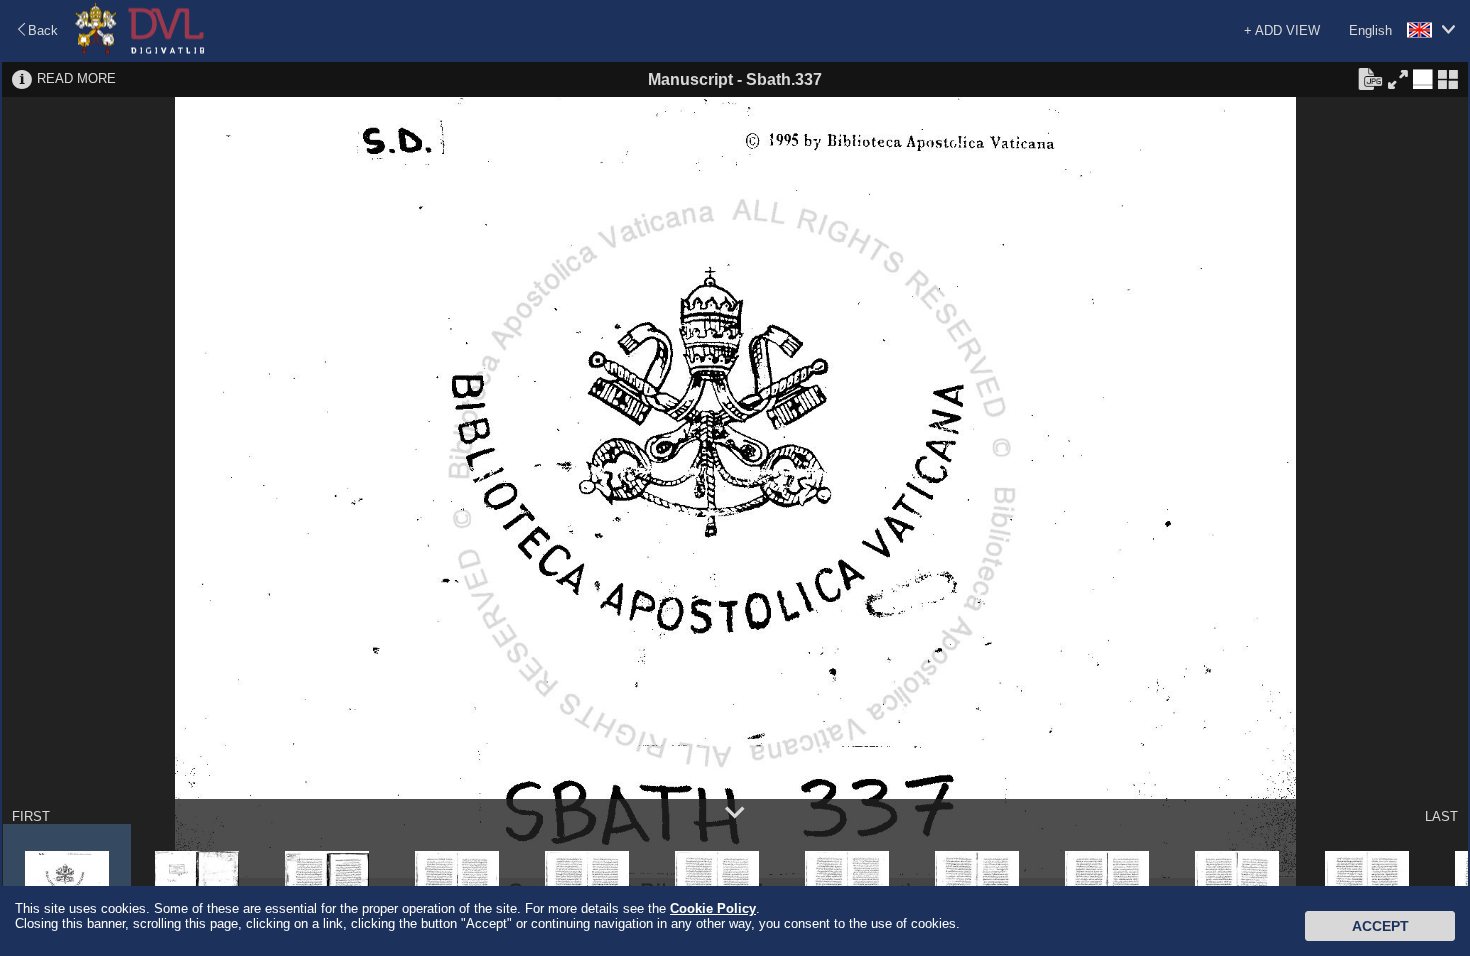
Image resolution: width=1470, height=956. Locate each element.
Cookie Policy (713, 908)
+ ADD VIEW (1282, 30)
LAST (1441, 816)
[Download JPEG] (1370, 78)
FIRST (31, 816)
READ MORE (76, 78)
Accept (1380, 926)
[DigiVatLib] (140, 50)
